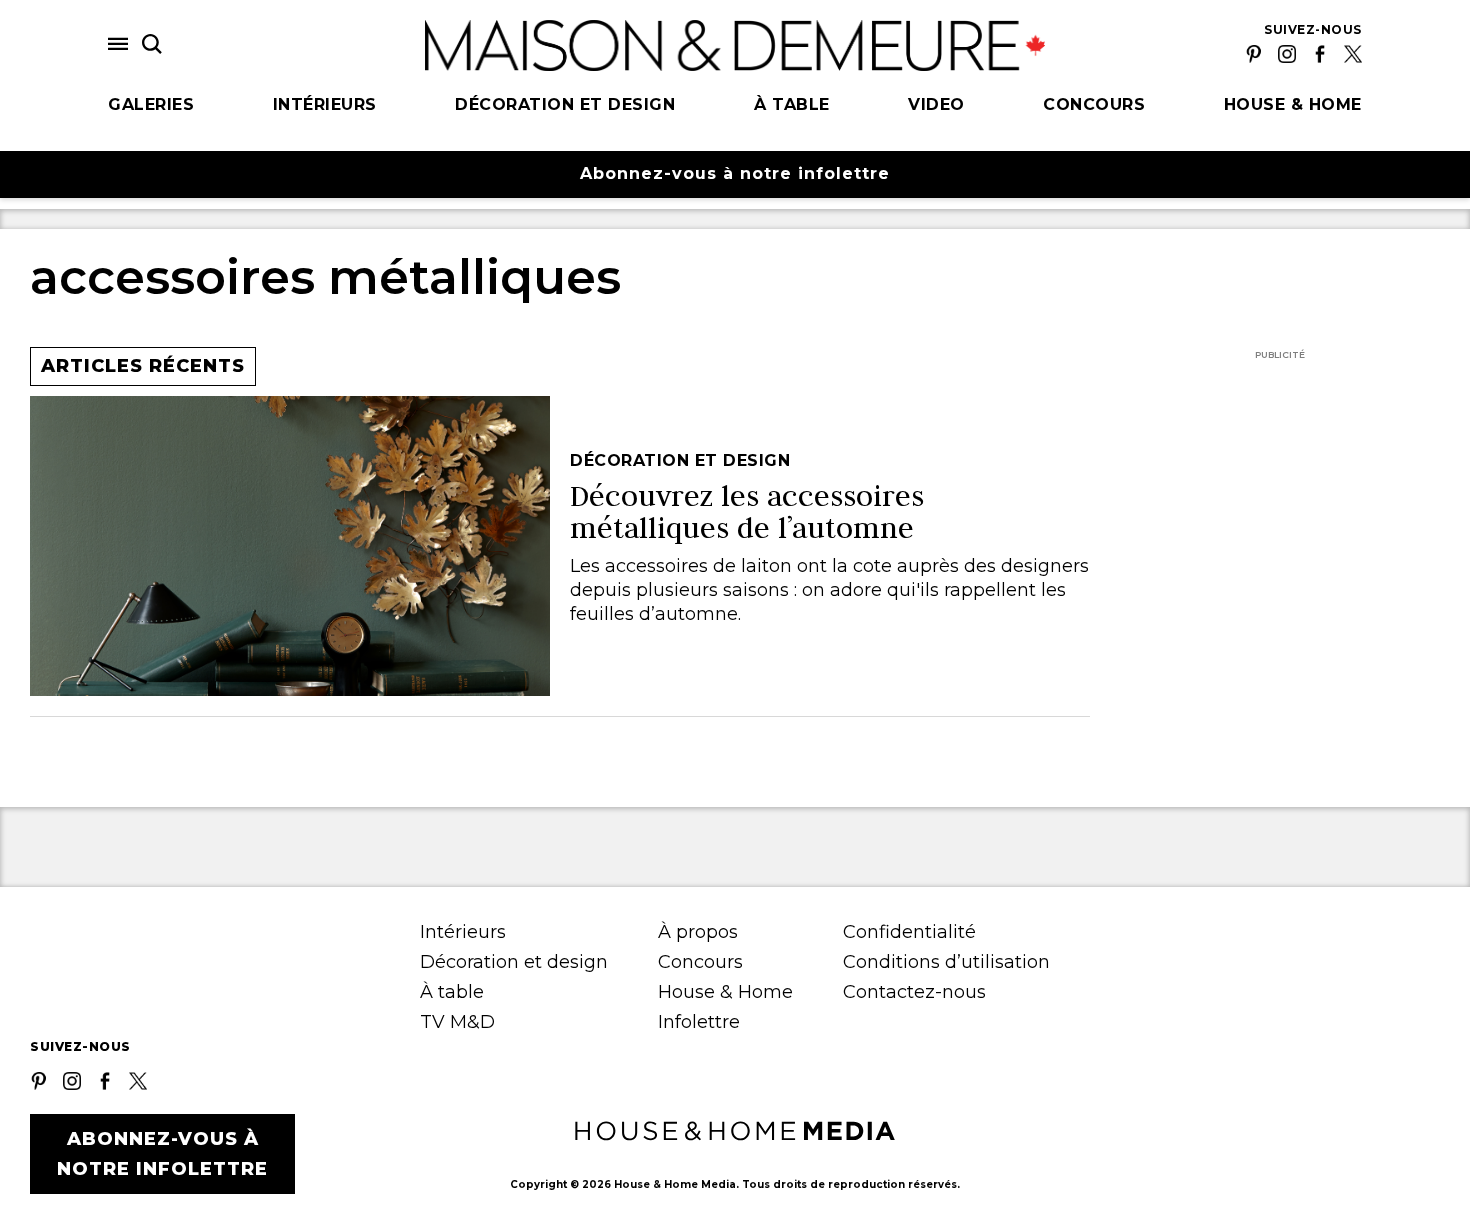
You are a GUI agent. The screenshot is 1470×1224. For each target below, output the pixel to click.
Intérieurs (325, 104)
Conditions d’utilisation (946, 962)
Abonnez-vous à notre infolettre (735, 173)
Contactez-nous (914, 992)
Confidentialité (909, 932)
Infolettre (699, 1022)
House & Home (1293, 104)
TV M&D (457, 1022)
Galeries (151, 104)
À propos (698, 932)
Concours (1094, 104)
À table (792, 104)
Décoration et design (565, 104)
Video (936, 104)
